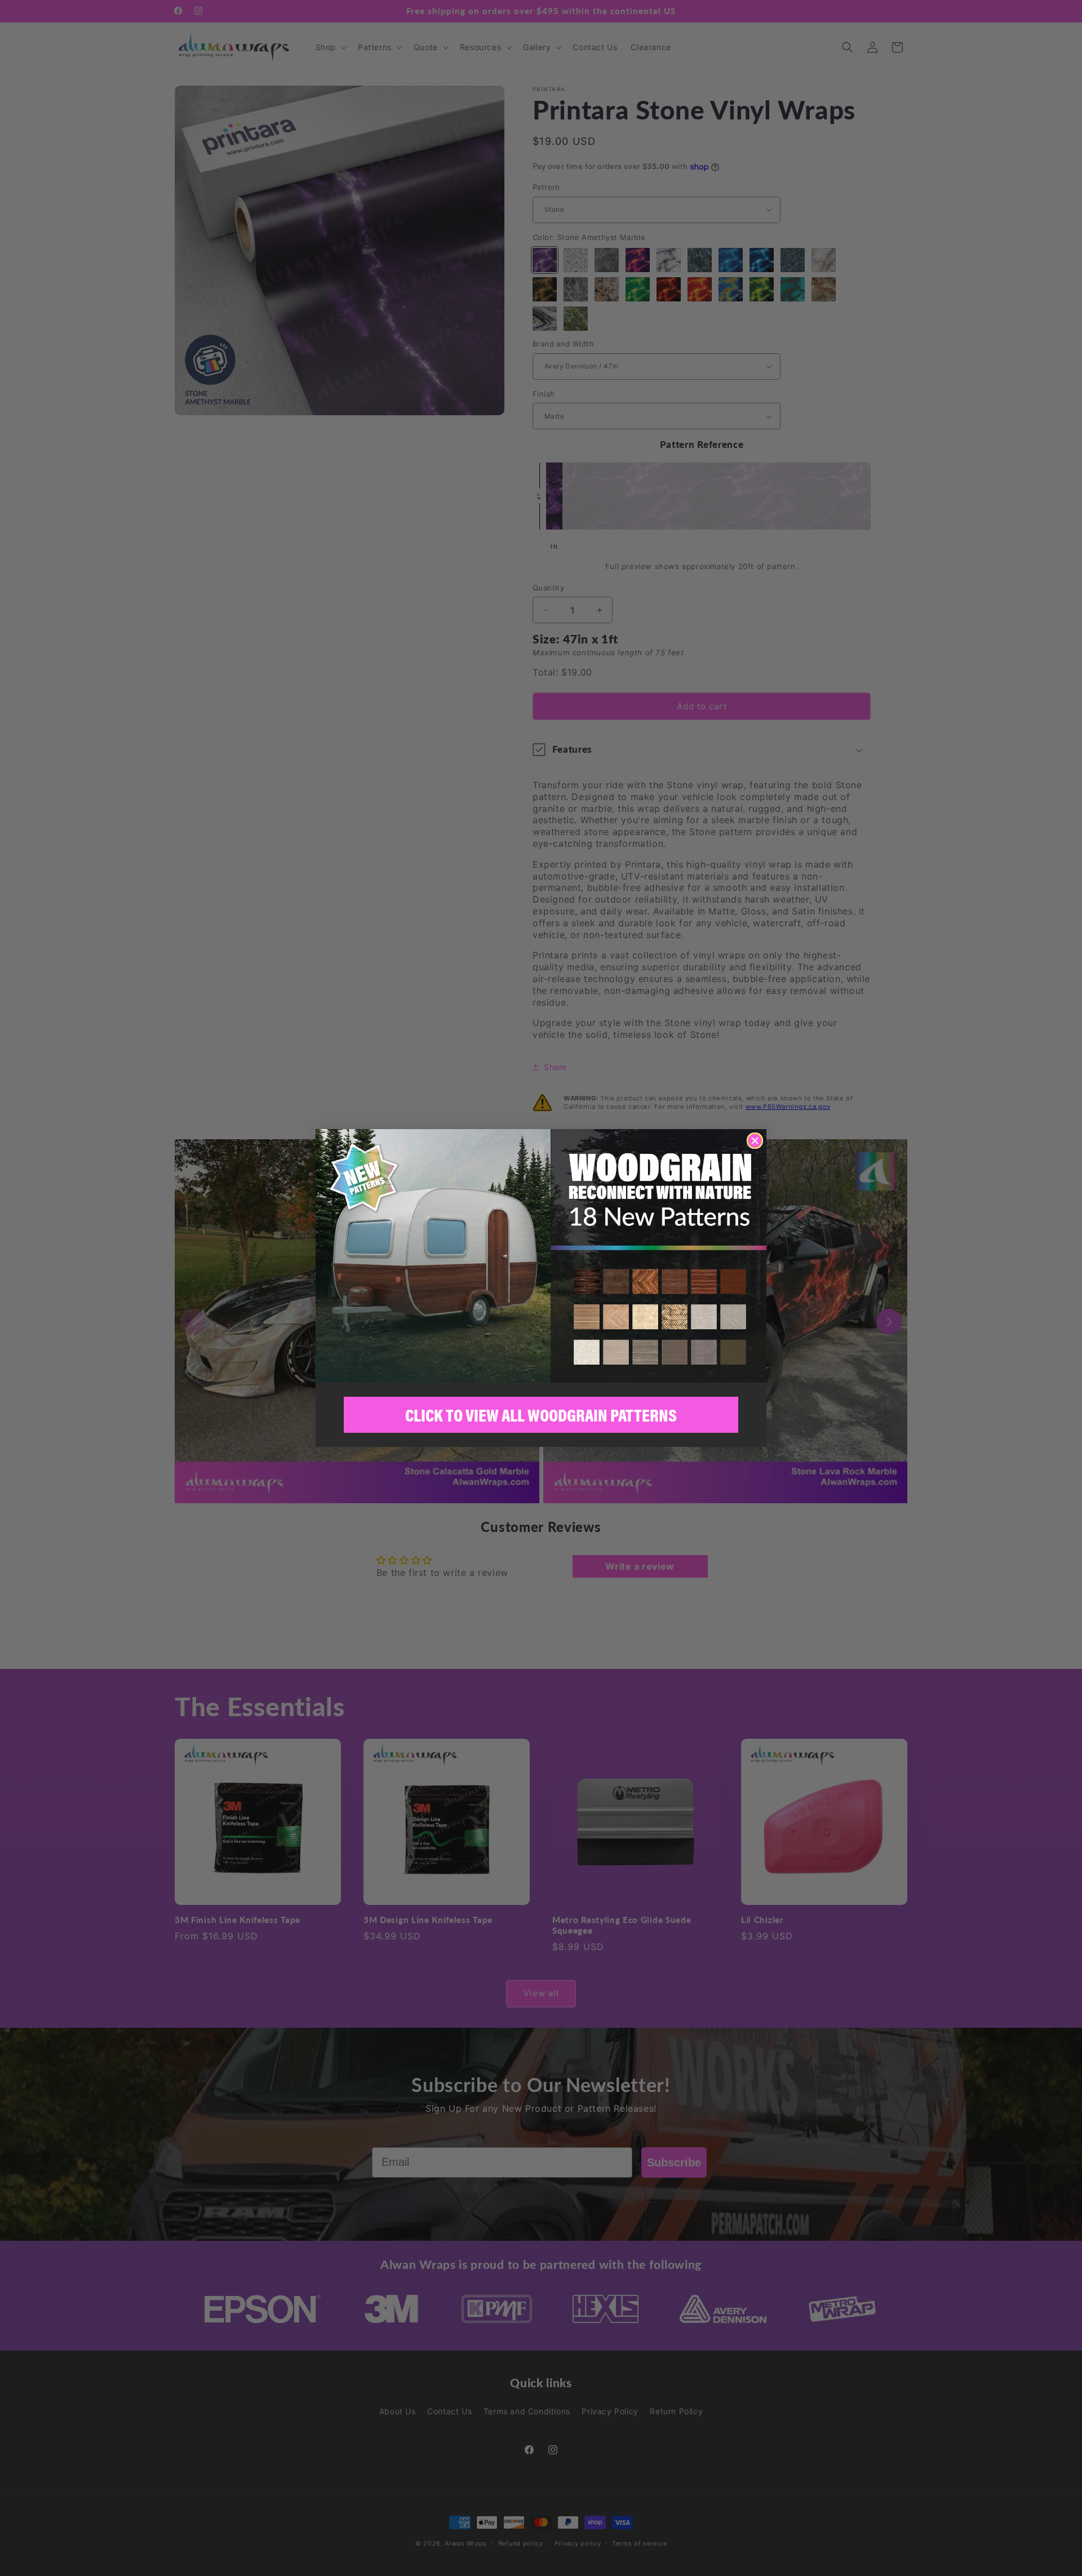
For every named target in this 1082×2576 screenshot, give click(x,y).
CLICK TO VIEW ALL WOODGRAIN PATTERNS (541, 1415)
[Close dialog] (755, 1141)
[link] (541, 1256)
